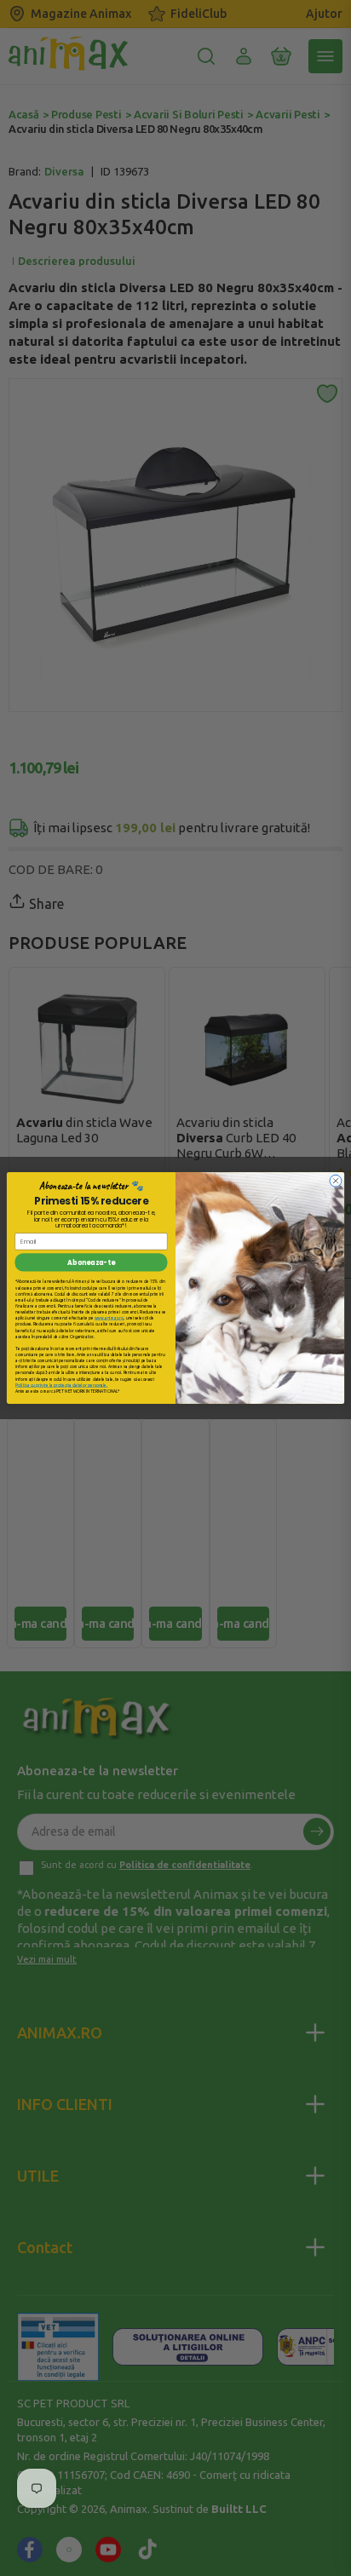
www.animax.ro (109, 1318)
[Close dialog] (336, 1181)
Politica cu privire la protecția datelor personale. (61, 1385)
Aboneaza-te (91, 1262)
